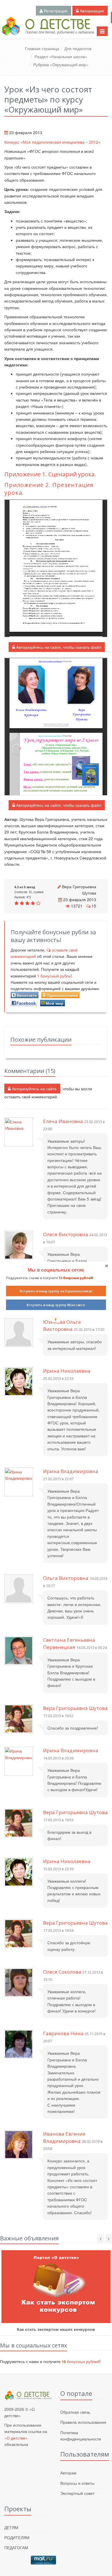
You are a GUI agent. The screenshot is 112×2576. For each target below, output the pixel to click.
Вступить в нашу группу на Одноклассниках (56, 1291)
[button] (56, 1270)
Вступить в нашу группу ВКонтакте (56, 1305)
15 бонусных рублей (75, 1278)
